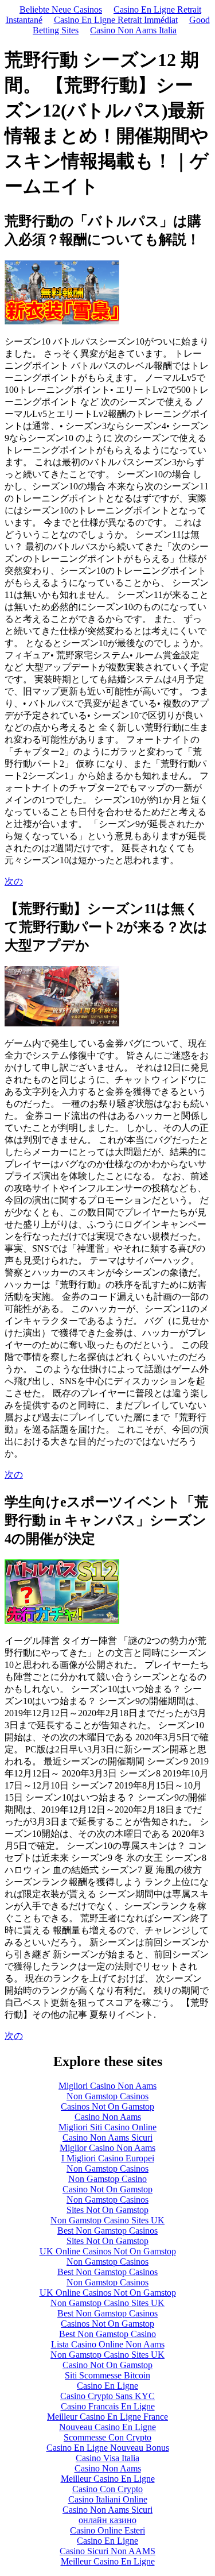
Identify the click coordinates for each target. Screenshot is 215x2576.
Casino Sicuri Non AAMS (107, 2551)
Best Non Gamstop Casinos (107, 2231)
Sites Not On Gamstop (107, 2210)
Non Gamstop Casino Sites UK (107, 2220)
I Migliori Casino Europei (108, 2158)
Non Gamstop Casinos (107, 2096)
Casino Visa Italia (107, 2458)
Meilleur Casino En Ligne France (107, 2417)
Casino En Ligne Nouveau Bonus (108, 2448)
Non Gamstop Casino (107, 2179)
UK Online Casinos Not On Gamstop (108, 2251)
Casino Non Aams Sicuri (107, 2137)
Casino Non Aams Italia (133, 30)
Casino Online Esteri (107, 2530)
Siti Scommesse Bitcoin (107, 2375)
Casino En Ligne (107, 2386)
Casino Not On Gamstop (107, 2189)
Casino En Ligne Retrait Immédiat (116, 20)
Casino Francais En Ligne (108, 2406)
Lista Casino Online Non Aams (108, 2344)
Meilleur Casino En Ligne (108, 2479)
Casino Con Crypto (107, 2489)
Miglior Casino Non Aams (107, 2148)
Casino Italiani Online (108, 2499)
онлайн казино (107, 2520)
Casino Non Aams (108, 2117)
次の (14, 881)
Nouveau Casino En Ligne (107, 2427)
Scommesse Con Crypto (107, 2437)
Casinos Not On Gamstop (107, 2106)
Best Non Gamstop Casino (107, 2334)
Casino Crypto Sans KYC (107, 2396)
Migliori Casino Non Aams (107, 2086)
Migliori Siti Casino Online (107, 2127)
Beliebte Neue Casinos (61, 9)
